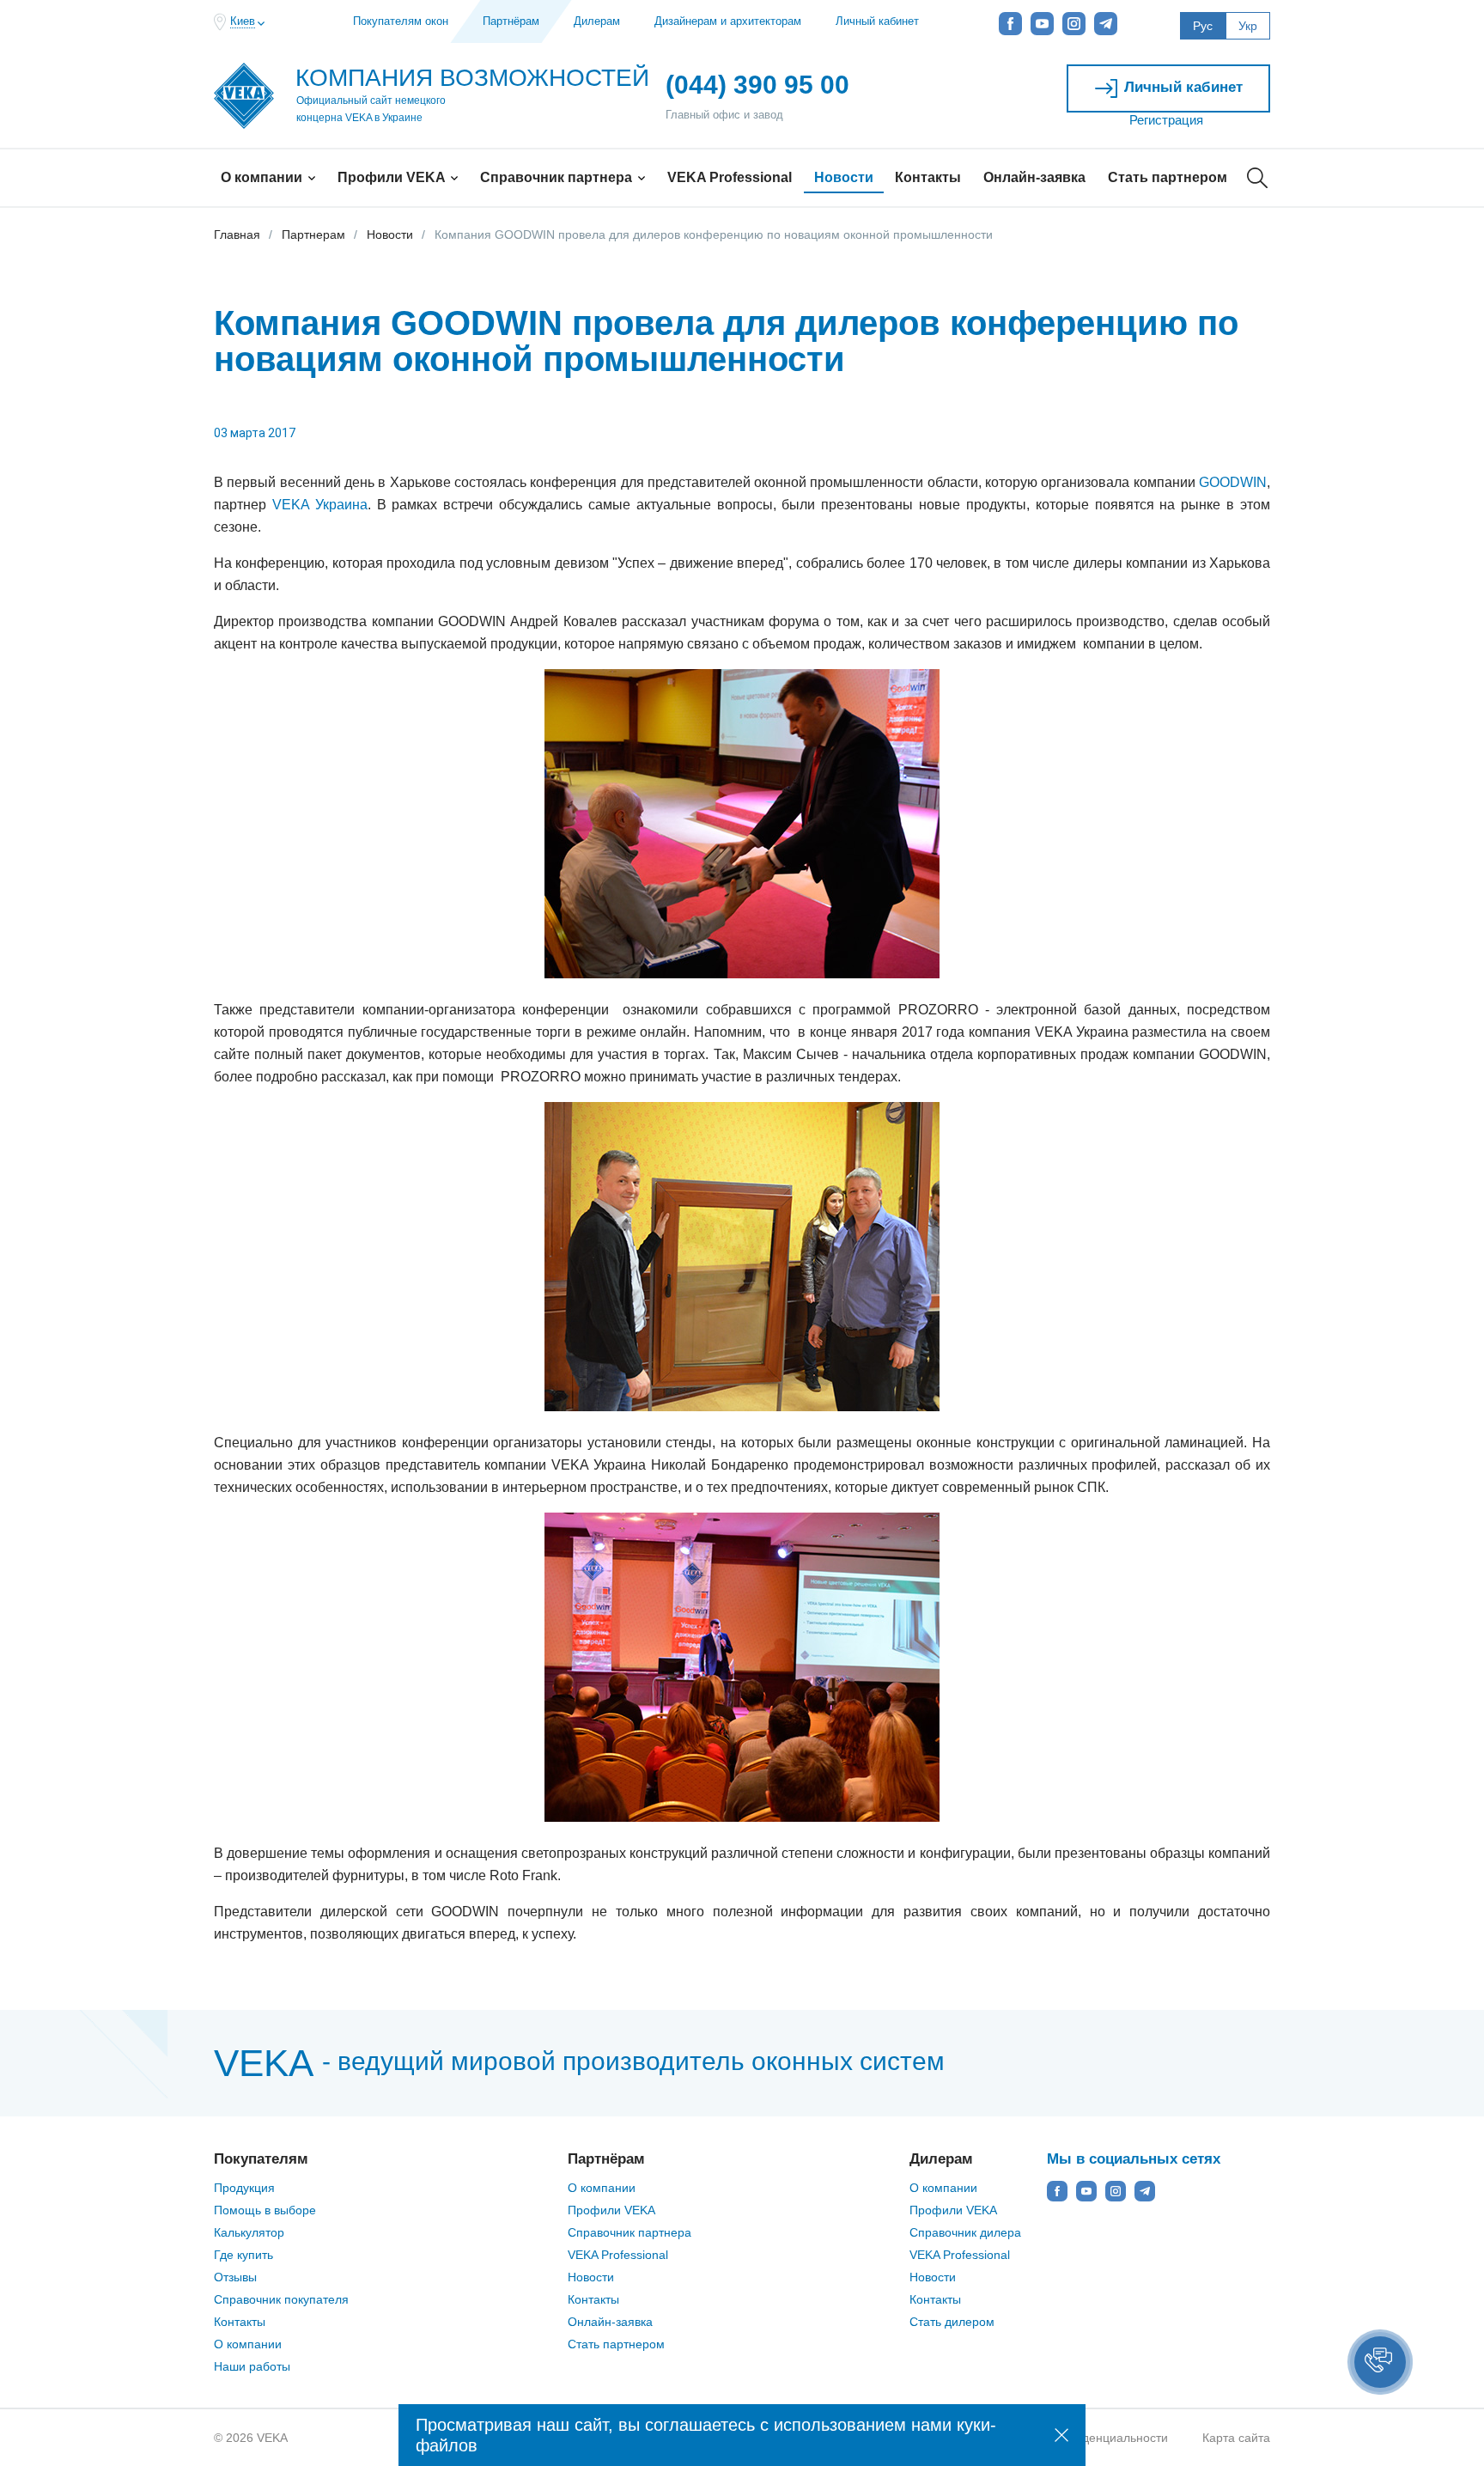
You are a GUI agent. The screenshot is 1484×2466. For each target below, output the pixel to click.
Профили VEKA (393, 177)
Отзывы (235, 2277)
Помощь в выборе (265, 2210)
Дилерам (597, 21)
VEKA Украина (320, 505)
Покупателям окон (401, 21)
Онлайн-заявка (1034, 177)
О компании (263, 177)
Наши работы (252, 2366)
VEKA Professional (730, 177)
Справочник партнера (558, 177)
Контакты (928, 177)
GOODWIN (1233, 482)
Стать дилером (952, 2322)
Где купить (243, 2255)
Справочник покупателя (281, 2299)
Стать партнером (1168, 177)
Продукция (244, 2188)
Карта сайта (1236, 2438)
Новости (844, 177)
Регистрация (1166, 120)
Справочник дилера (965, 2232)
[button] (1380, 2362)
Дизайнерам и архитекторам (728, 21)
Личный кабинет (877, 21)
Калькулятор (249, 2232)
